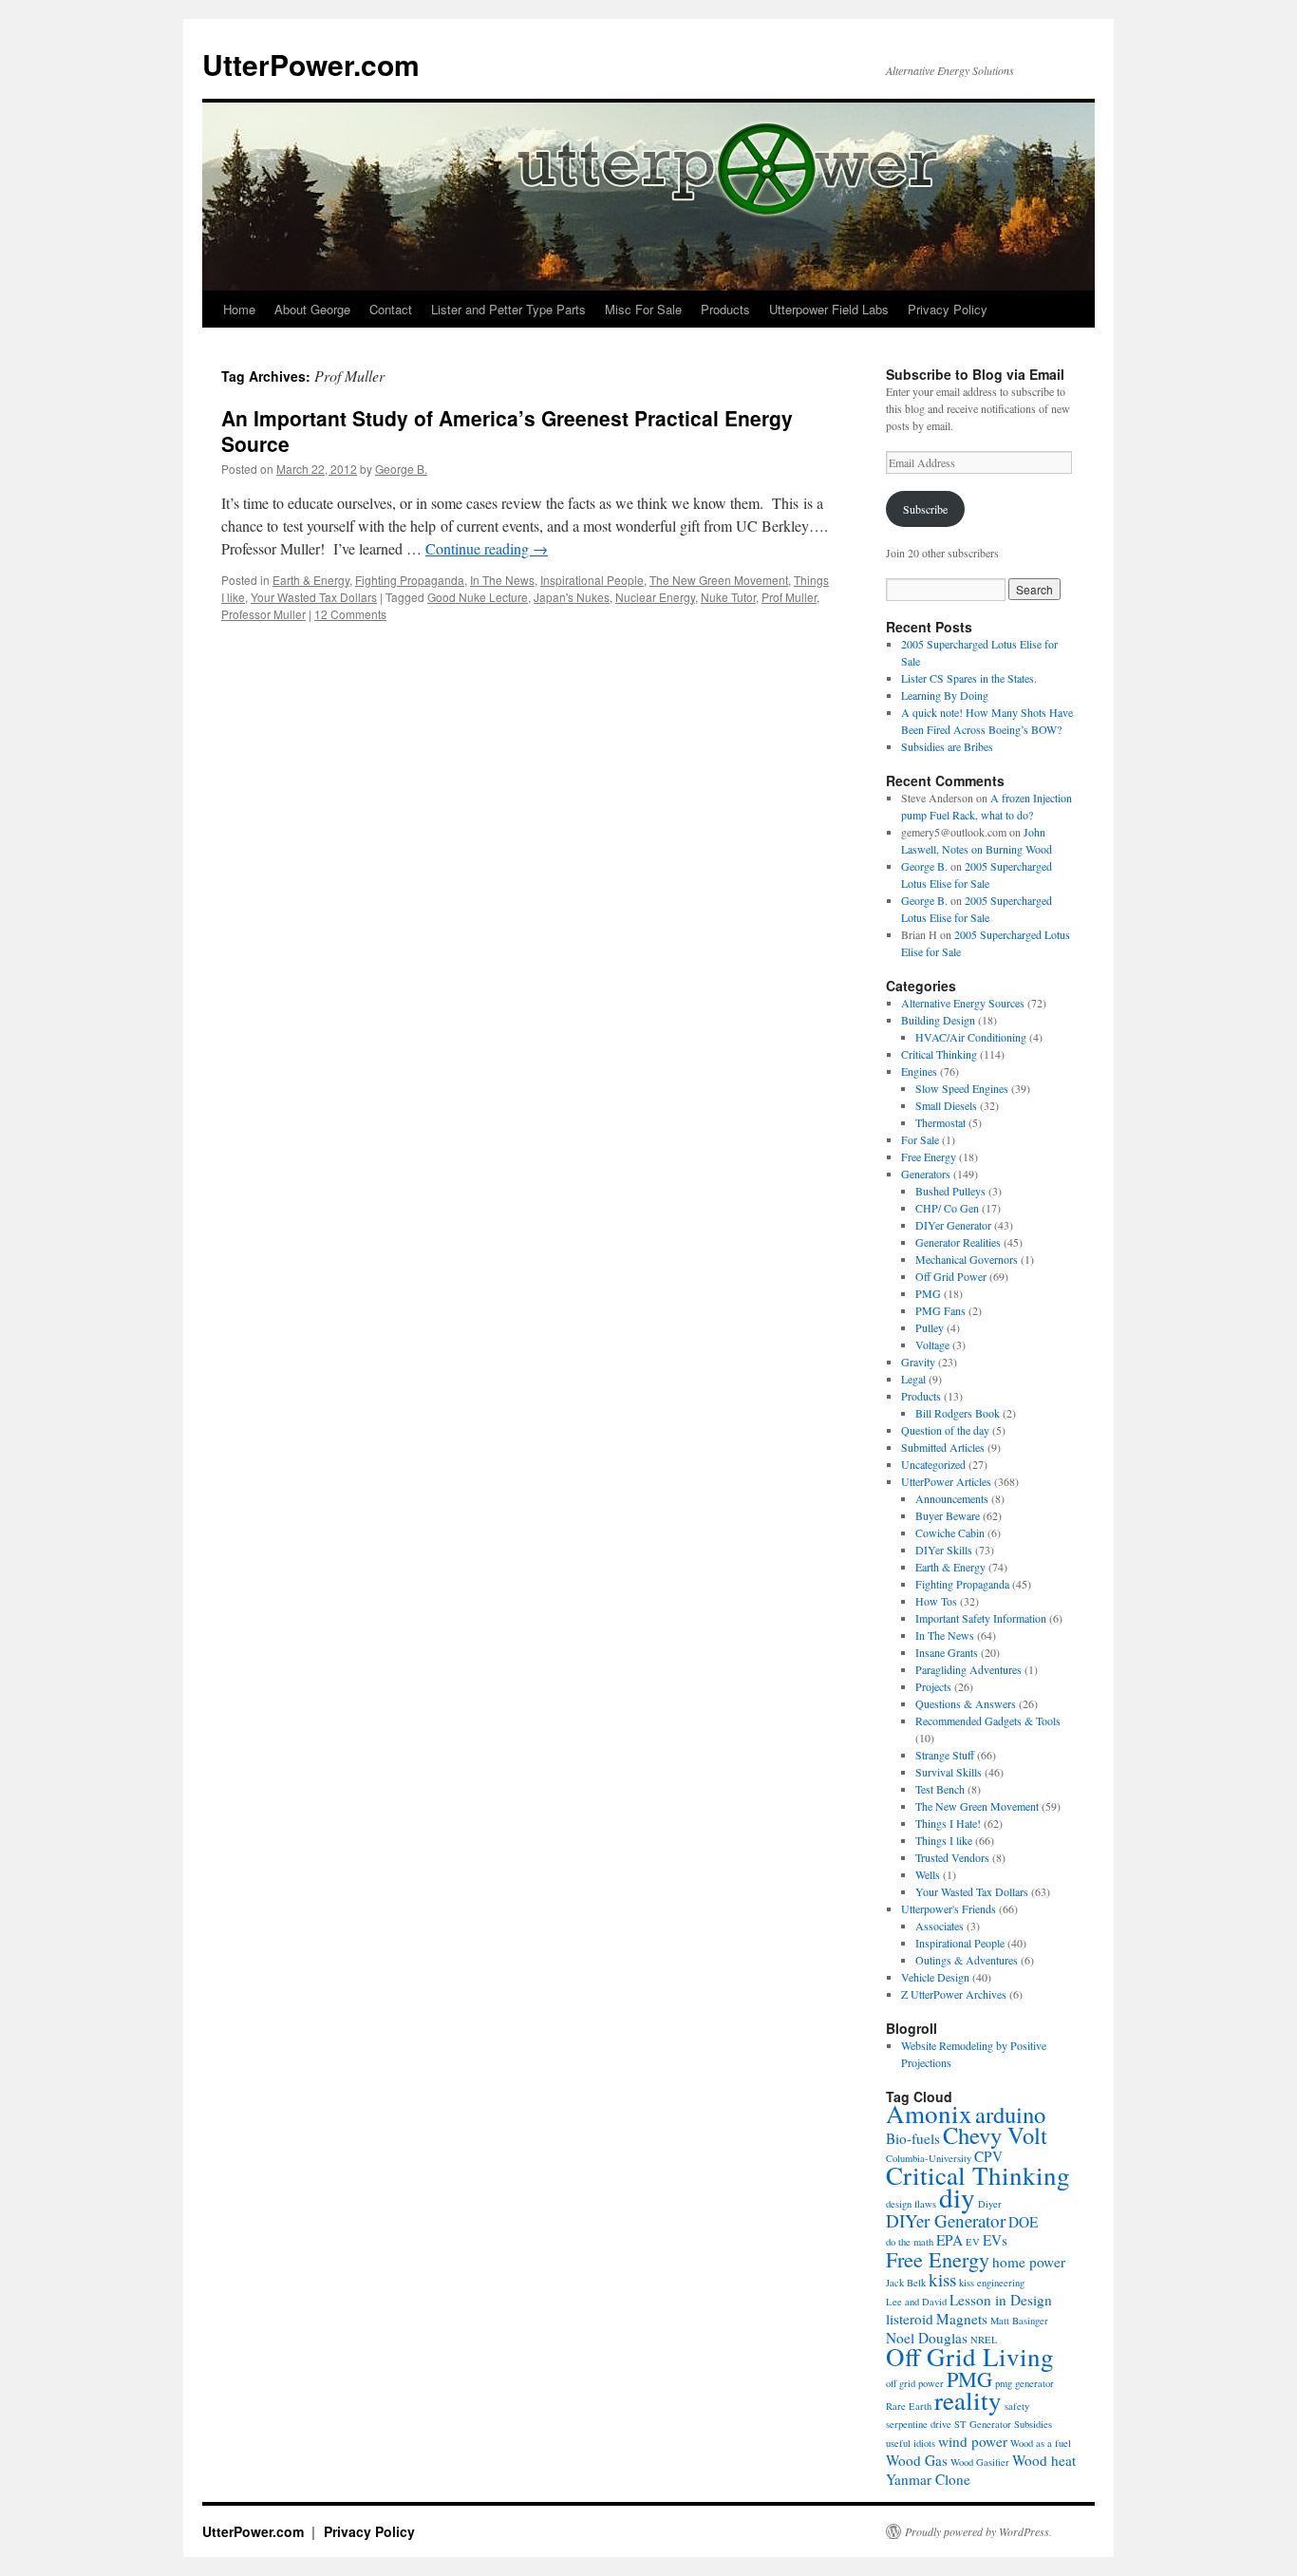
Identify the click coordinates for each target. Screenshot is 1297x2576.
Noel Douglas (927, 2338)
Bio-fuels (913, 2138)
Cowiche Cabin (950, 1532)
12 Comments (350, 614)
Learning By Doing (945, 695)
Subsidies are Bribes (947, 746)
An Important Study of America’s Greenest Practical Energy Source (507, 431)
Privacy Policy (948, 309)
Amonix (929, 2114)
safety (1017, 2406)
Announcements (952, 1498)
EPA (949, 2240)
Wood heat (1044, 2460)
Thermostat (940, 1122)
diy (957, 2197)
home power (1029, 2262)
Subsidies (1033, 2424)
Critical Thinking (939, 1054)
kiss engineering (992, 2283)
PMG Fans (940, 1310)
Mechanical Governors (967, 1259)
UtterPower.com (311, 64)
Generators (926, 1174)
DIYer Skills (944, 1550)
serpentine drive (919, 2424)
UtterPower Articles (946, 1481)
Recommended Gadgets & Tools (988, 1720)
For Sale (920, 1139)
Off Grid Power (951, 1276)
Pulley (930, 1327)
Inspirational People (592, 580)
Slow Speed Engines (962, 1088)
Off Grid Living (970, 2357)
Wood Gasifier (980, 2462)
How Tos (936, 1601)
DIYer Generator (953, 1225)
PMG (928, 1293)
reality (968, 2400)
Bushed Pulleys (950, 1191)
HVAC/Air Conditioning (971, 1037)
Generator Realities (958, 1242)
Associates (940, 1926)
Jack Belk (906, 2283)
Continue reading (487, 548)
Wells (928, 1874)
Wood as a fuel (1041, 2443)
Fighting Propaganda (410, 580)
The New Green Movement (719, 580)
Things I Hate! (948, 1823)
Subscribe (925, 509)
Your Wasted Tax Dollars (314, 597)
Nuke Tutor (728, 597)
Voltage (932, 1344)
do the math (910, 2242)
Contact (391, 309)
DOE (1023, 2222)
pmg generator (1024, 2383)
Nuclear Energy (655, 597)
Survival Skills (949, 1772)
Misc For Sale (643, 309)
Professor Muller (263, 614)
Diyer (990, 2204)
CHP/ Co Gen (947, 1208)
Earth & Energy (311, 580)
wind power (973, 2441)
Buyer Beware (948, 1515)
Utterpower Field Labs (829, 309)
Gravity (918, 1362)
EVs (995, 2240)
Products (725, 309)
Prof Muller (789, 597)
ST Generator (983, 2424)
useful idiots (911, 2443)
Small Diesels (946, 1105)
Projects (933, 1686)
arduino (1010, 2114)
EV (973, 2242)
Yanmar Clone (928, 2479)
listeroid (910, 2319)
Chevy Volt (995, 2135)
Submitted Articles (943, 1447)
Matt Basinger (1019, 2321)
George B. (401, 469)
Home (239, 309)
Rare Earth (909, 2406)
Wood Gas (917, 2460)
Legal (913, 1379)
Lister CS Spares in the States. (969, 678)
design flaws (911, 2204)
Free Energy (929, 1156)
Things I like (944, 1840)
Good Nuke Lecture (478, 597)
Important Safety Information (981, 1618)
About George (312, 309)
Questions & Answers (966, 1703)
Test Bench (940, 1789)
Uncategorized (933, 1464)
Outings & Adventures (967, 1960)
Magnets (962, 2319)
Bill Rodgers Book (958, 1413)
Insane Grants (947, 1652)
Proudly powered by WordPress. (978, 2531)
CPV (988, 2156)
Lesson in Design (1001, 2300)
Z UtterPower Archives (954, 1994)
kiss (942, 2279)
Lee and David (916, 2302)
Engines (919, 1071)
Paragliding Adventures (968, 1669)
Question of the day (945, 1430)
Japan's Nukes (572, 597)
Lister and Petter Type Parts (508, 309)
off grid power (915, 2383)
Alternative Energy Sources (963, 1003)
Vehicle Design (935, 1977)
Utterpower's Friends (949, 1908)
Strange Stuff (945, 1755)
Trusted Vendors (952, 1857)
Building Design (938, 1020)
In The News (502, 580)
